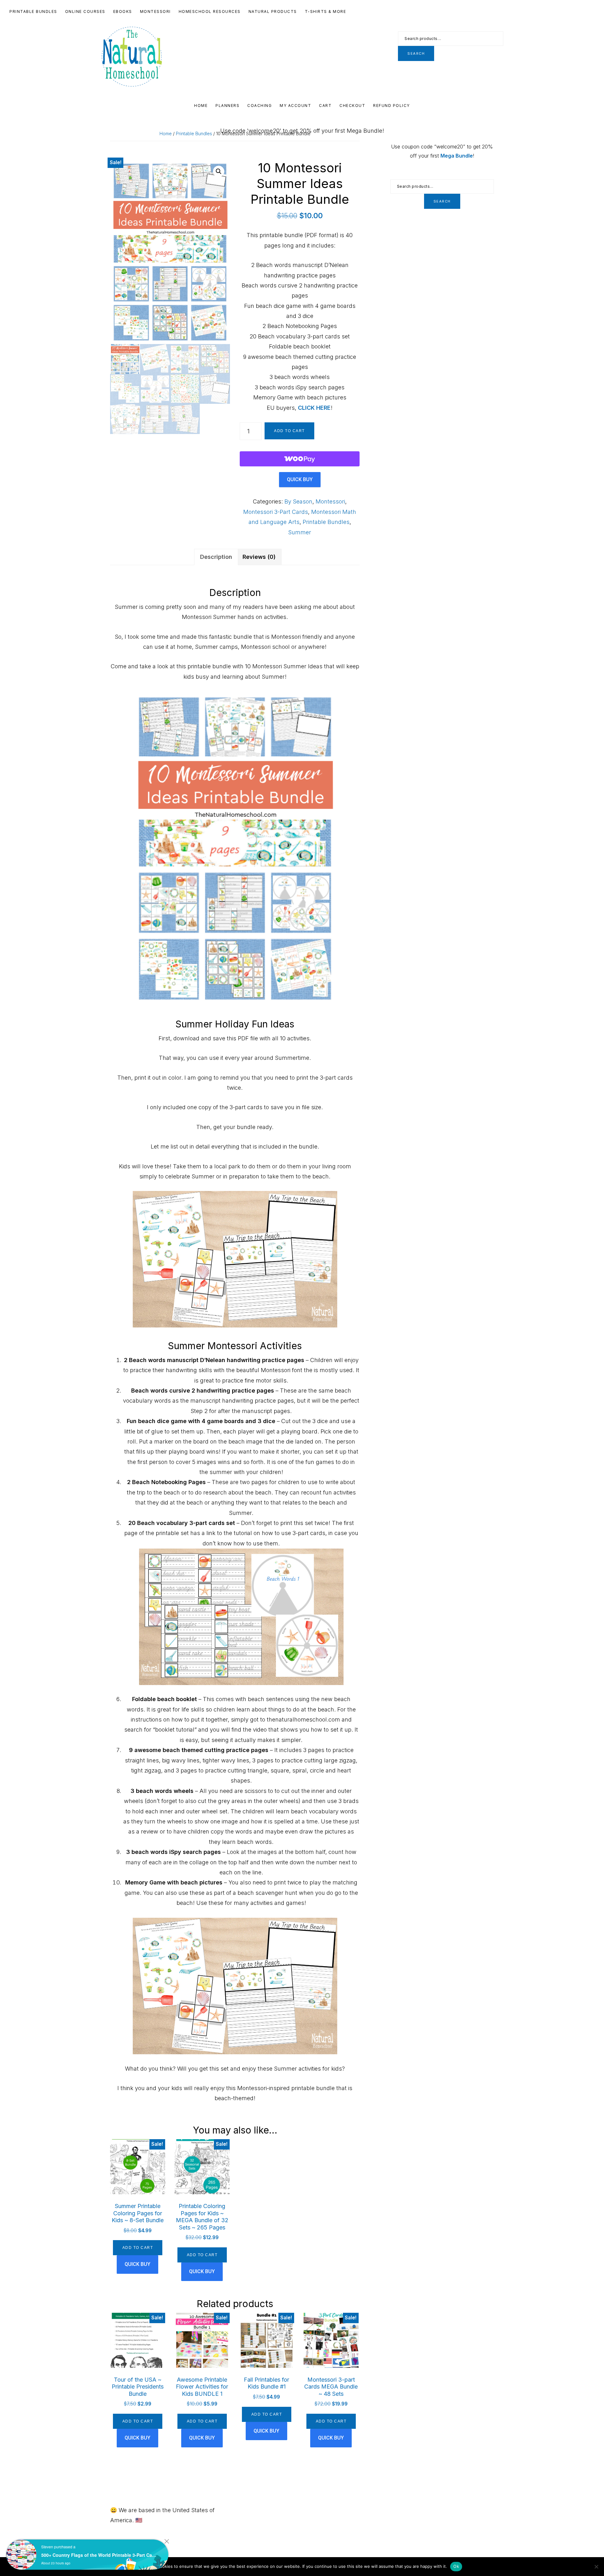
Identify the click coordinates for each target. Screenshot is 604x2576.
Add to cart (289, 431)
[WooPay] (300, 459)
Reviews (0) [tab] (259, 557)
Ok (456, 2566)
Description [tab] (216, 557)
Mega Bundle (457, 156)
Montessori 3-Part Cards (276, 512)
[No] (596, 2567)
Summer (300, 532)
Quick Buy (300, 479)
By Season (298, 501)
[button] (219, 171)
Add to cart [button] (138, 2248)
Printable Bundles (194, 134)
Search (416, 53)
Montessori (330, 501)
